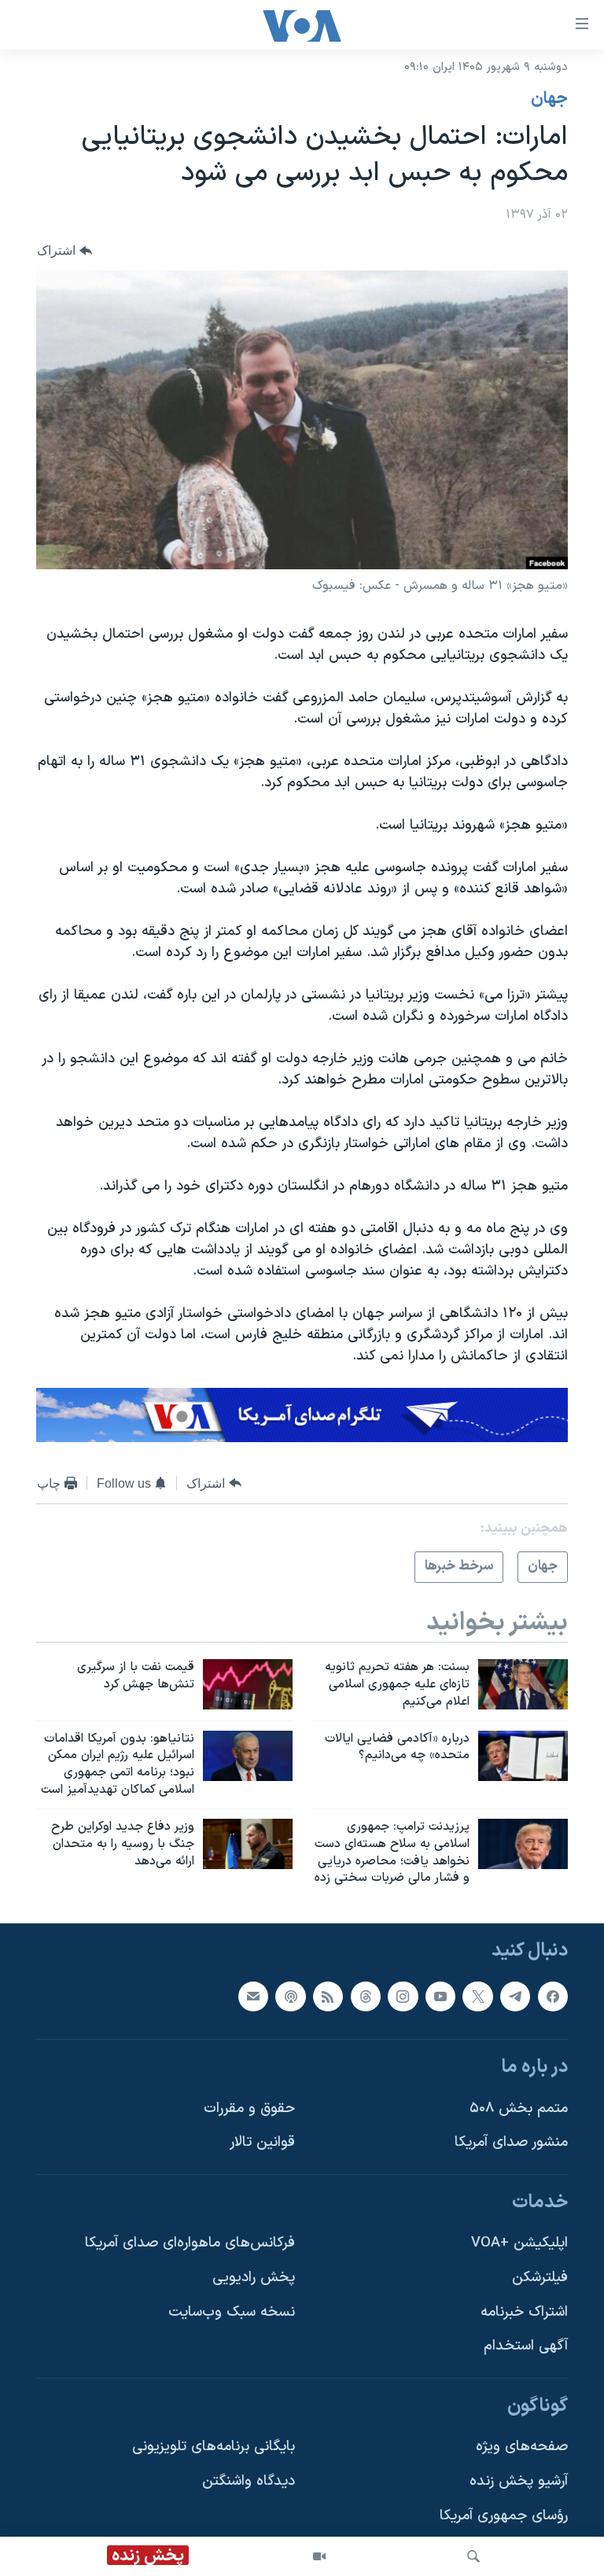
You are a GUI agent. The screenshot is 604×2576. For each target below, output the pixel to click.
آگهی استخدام (526, 2347)
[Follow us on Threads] (366, 1996)
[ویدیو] (319, 2556)
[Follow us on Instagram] (403, 1996)
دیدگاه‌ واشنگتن (249, 2481)
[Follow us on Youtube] (440, 1996)
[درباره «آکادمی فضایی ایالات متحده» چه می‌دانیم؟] (523, 1756)
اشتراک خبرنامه (524, 2312)
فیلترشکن (540, 2278)
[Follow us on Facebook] (553, 1996)
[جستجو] (473, 2556)
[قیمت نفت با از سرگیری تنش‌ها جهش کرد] (248, 1684)
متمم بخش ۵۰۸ (519, 2109)
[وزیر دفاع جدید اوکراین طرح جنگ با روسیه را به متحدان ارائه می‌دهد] (248, 1844)
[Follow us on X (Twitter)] (477, 1996)
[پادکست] (290, 1996)
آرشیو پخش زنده (519, 2481)
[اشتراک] (253, 1996)
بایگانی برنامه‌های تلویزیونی (214, 2447)
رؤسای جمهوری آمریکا (504, 2516)
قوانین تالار (262, 2143)
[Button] (64, 250)
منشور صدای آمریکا (511, 2143)
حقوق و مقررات (249, 2109)
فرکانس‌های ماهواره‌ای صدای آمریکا (190, 2244)
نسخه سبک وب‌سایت (232, 2312)
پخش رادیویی (254, 2278)
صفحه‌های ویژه (522, 2447)
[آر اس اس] (328, 1996)
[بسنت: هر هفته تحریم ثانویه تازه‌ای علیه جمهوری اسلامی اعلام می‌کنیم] (523, 1684)
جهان (549, 99)
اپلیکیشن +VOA (519, 2244)
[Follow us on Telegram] (515, 1996)
